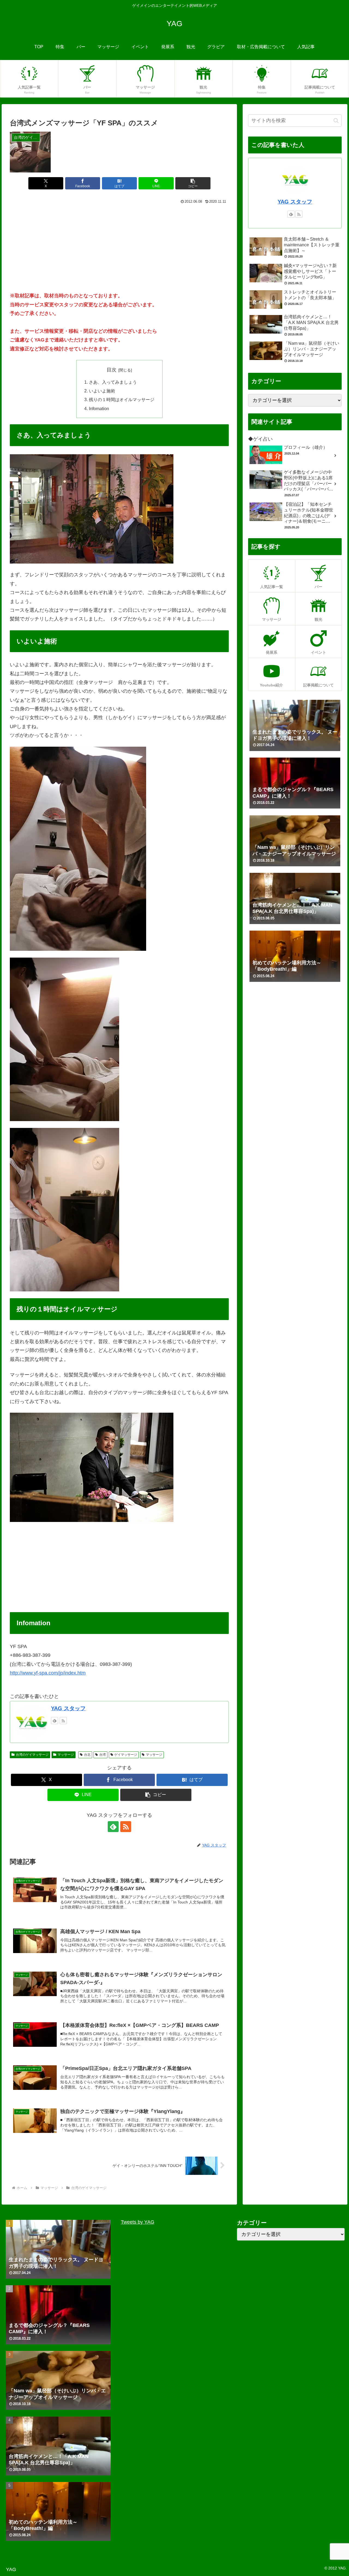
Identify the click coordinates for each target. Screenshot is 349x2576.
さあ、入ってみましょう (113, 382)
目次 (112, 370)
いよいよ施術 (102, 391)
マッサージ (66, 1755)
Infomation (99, 408)
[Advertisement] (119, 246)
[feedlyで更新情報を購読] (55, 1721)
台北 (87, 1755)
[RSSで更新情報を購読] (63, 1721)
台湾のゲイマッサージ (32, 1755)
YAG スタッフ (68, 1708)
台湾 (103, 1755)
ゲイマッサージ (126, 1755)
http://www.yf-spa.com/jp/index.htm (48, 1673)
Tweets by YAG (138, 2222)
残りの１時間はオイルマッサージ (122, 399)
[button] (193, 183)
